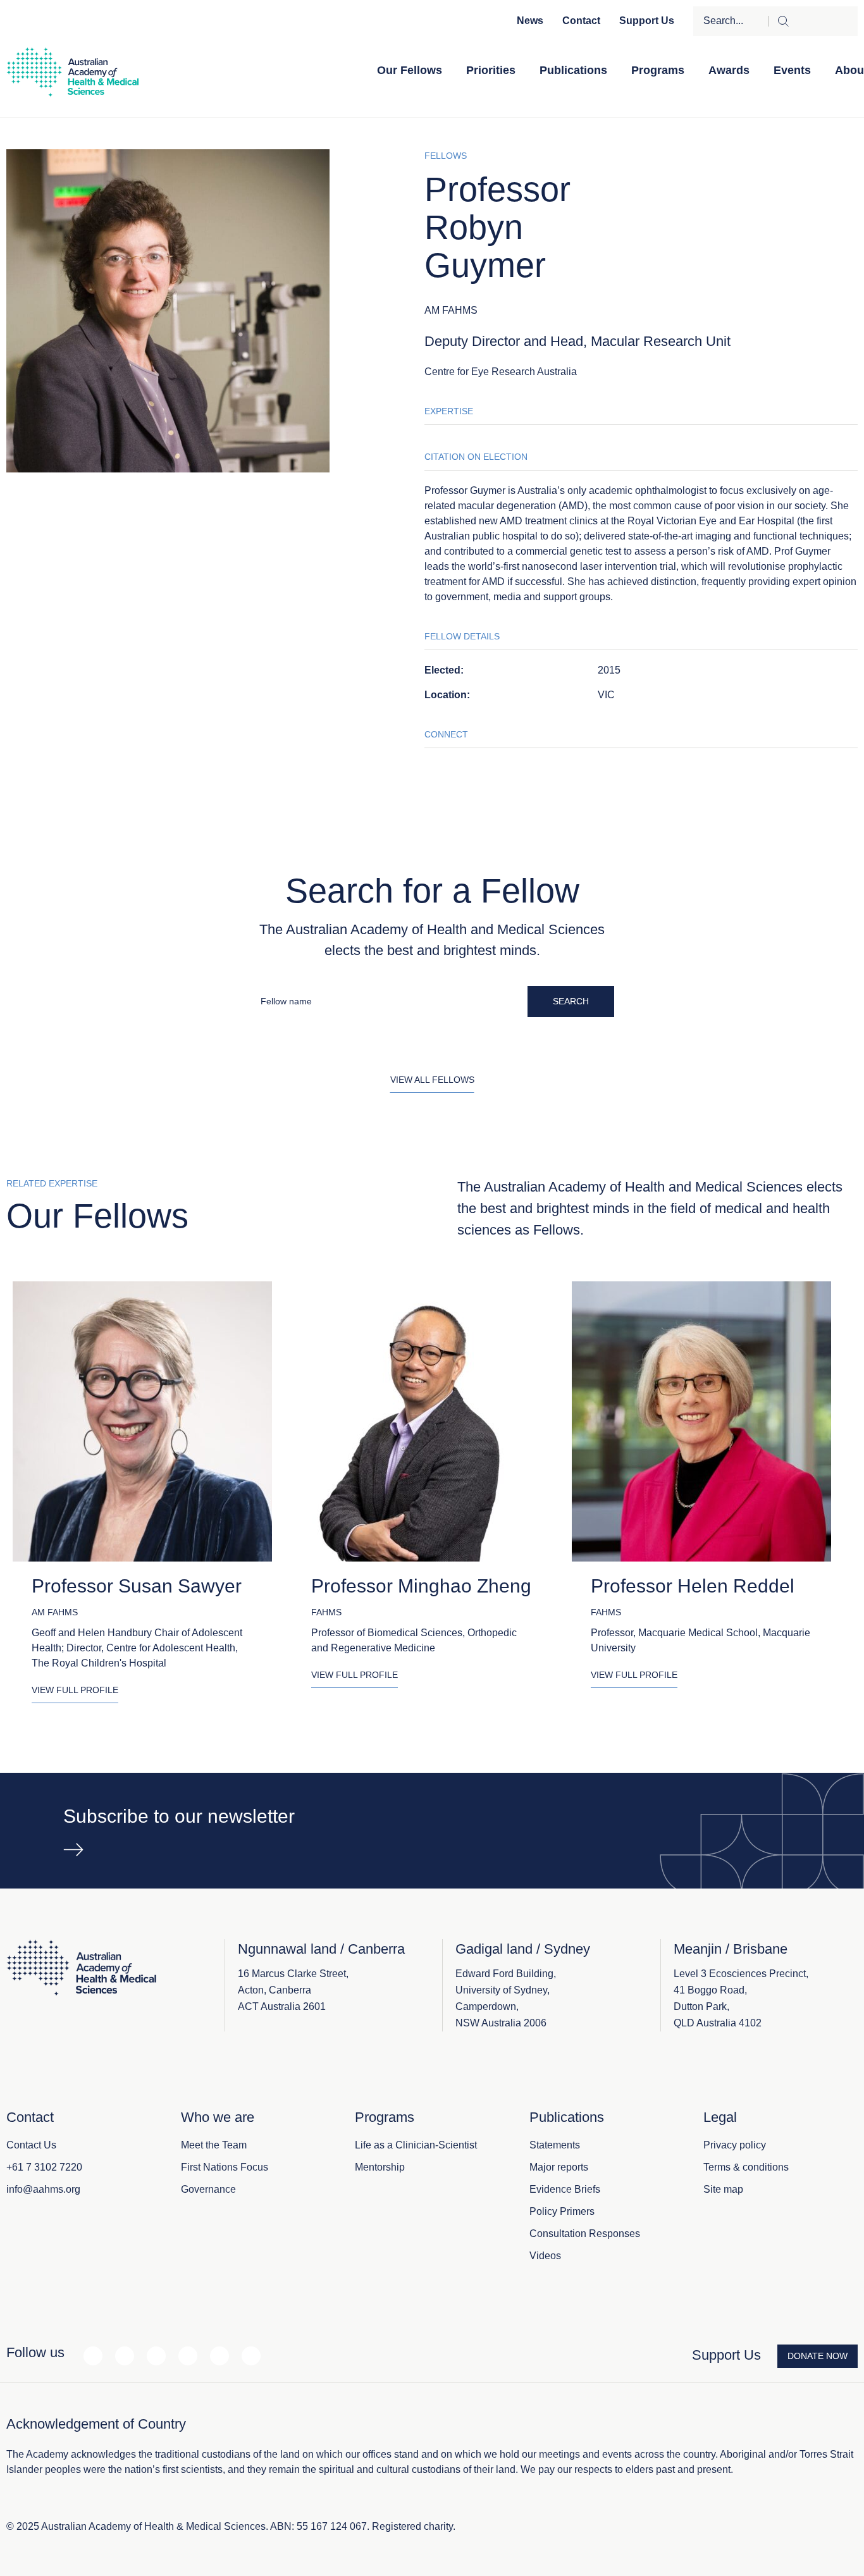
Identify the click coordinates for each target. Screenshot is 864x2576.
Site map (723, 2189)
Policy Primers (562, 2211)
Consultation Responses (585, 2234)
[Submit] (813, 21)
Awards (729, 70)
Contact (581, 21)
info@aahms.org (43, 2189)
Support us (647, 21)
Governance (208, 2189)
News (530, 21)
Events (792, 70)
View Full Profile (75, 1690)
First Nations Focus (225, 2167)
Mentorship (380, 2167)
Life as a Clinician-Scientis (415, 2145)
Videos (545, 2256)
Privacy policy (735, 2145)
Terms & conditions (746, 2167)
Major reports (559, 2167)
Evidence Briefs (565, 2189)
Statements (555, 2145)
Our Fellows (410, 70)
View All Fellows (432, 1080)
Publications (573, 70)
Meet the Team (214, 2145)
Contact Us (31, 2145)
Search (571, 1001)
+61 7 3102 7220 (44, 2167)
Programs (658, 70)
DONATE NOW (818, 2356)
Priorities (491, 70)
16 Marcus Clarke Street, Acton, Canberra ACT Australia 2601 (293, 1990)
